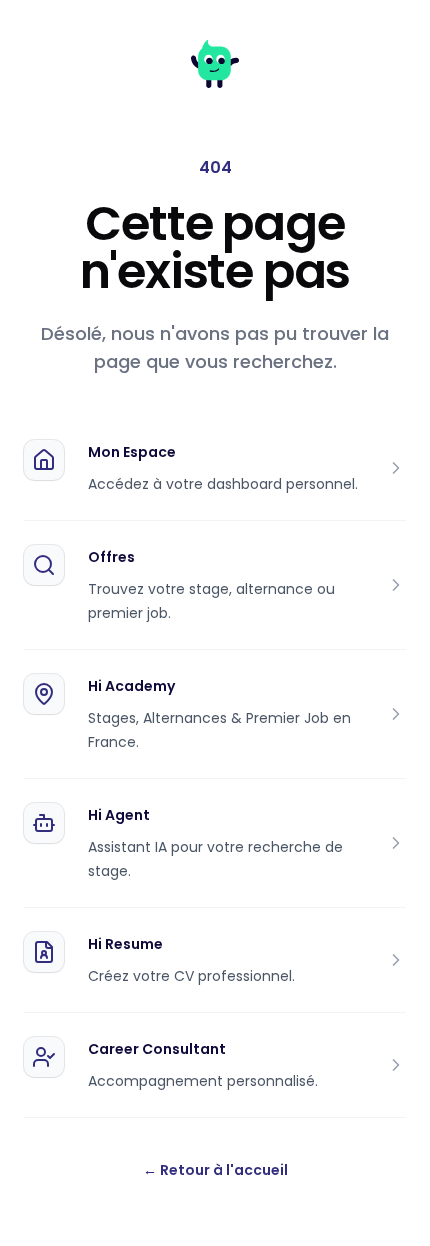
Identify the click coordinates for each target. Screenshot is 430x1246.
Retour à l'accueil (215, 1170)
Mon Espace (132, 452)
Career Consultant (157, 1049)
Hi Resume (125, 944)
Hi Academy (131, 686)
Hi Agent (119, 815)
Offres (111, 557)
